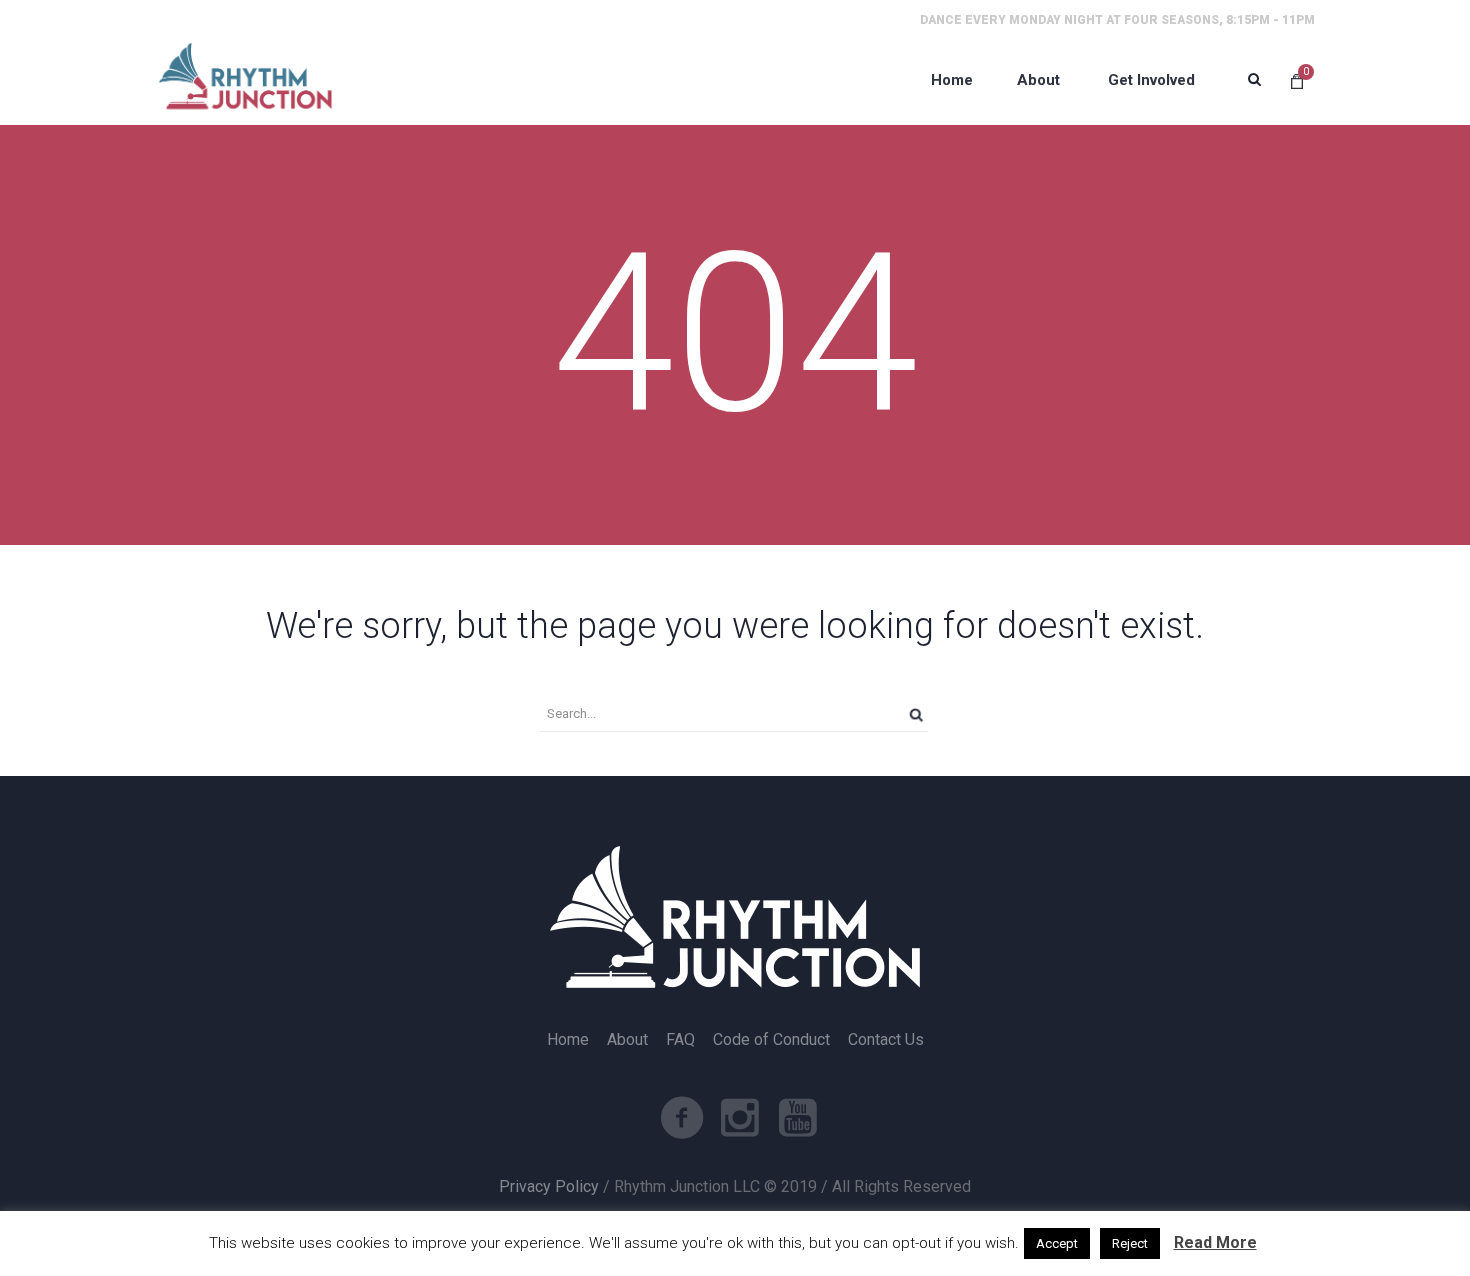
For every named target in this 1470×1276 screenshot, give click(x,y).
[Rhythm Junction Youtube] (798, 1118)
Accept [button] (1057, 1243)
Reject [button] (1130, 1243)
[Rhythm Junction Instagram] (740, 1118)
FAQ (680, 1040)
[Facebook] (682, 1118)
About (627, 1040)
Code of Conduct (771, 1040)
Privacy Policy (549, 1186)
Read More (1215, 1242)
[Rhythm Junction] (245, 80)
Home (568, 1040)
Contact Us (886, 1040)
